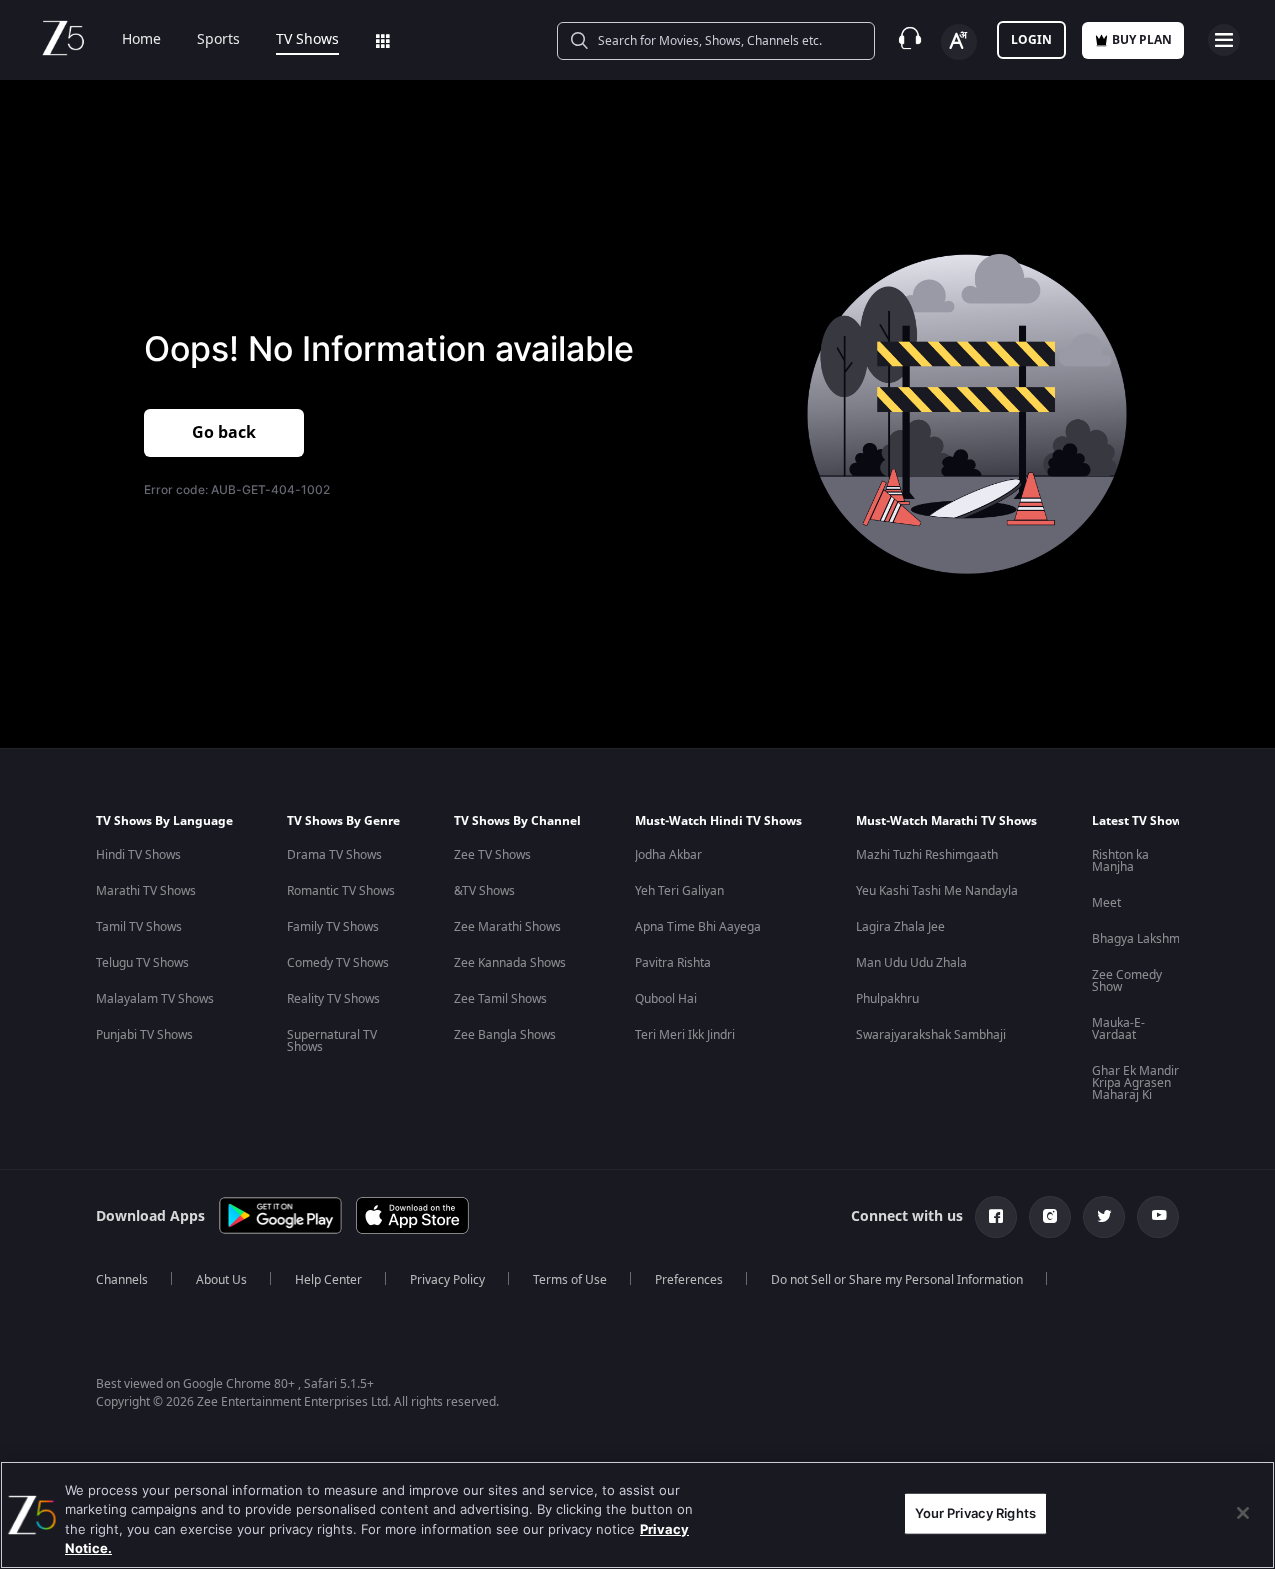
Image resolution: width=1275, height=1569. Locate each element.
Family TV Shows (333, 927)
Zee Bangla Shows (505, 1035)
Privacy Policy (447, 1280)
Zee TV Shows (492, 855)
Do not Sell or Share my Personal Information (897, 1280)
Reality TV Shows (333, 999)
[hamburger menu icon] (1224, 40)
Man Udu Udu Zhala (911, 963)
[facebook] (996, 1217)
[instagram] (1050, 1217)
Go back (224, 433)
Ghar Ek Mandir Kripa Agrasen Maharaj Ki (1135, 1083)
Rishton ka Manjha (1120, 861)
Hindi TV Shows (138, 855)
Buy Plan (1142, 40)
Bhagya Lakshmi (1137, 939)
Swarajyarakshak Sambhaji (931, 1035)
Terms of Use (570, 1280)
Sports (218, 40)
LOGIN (1031, 40)
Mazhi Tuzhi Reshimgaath (927, 855)
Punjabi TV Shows (144, 1035)
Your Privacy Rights (975, 1513)
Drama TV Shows (334, 855)
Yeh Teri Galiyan (679, 891)
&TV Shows (484, 891)
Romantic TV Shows (341, 891)
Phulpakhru (887, 999)
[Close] (1243, 1513)
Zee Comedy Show (1127, 981)
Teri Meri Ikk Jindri (685, 1035)
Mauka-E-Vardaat (1118, 1029)
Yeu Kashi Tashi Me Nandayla (937, 891)
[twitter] (1104, 1217)
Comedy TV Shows (338, 963)
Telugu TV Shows (142, 963)
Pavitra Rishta (673, 963)
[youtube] (1158, 1217)
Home (141, 40)
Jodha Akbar (668, 855)
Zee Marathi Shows (507, 927)
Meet (1106, 903)
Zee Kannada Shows (510, 963)
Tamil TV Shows (139, 927)
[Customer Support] (910, 40)
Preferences (689, 1280)
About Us (221, 1280)
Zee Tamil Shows (500, 999)
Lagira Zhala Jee (900, 927)
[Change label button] (959, 42)
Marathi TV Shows (146, 891)
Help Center (328, 1280)
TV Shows (307, 40)
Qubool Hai (666, 999)
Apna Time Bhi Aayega (698, 927)
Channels (122, 1280)
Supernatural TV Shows (332, 1041)
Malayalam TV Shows (155, 999)
